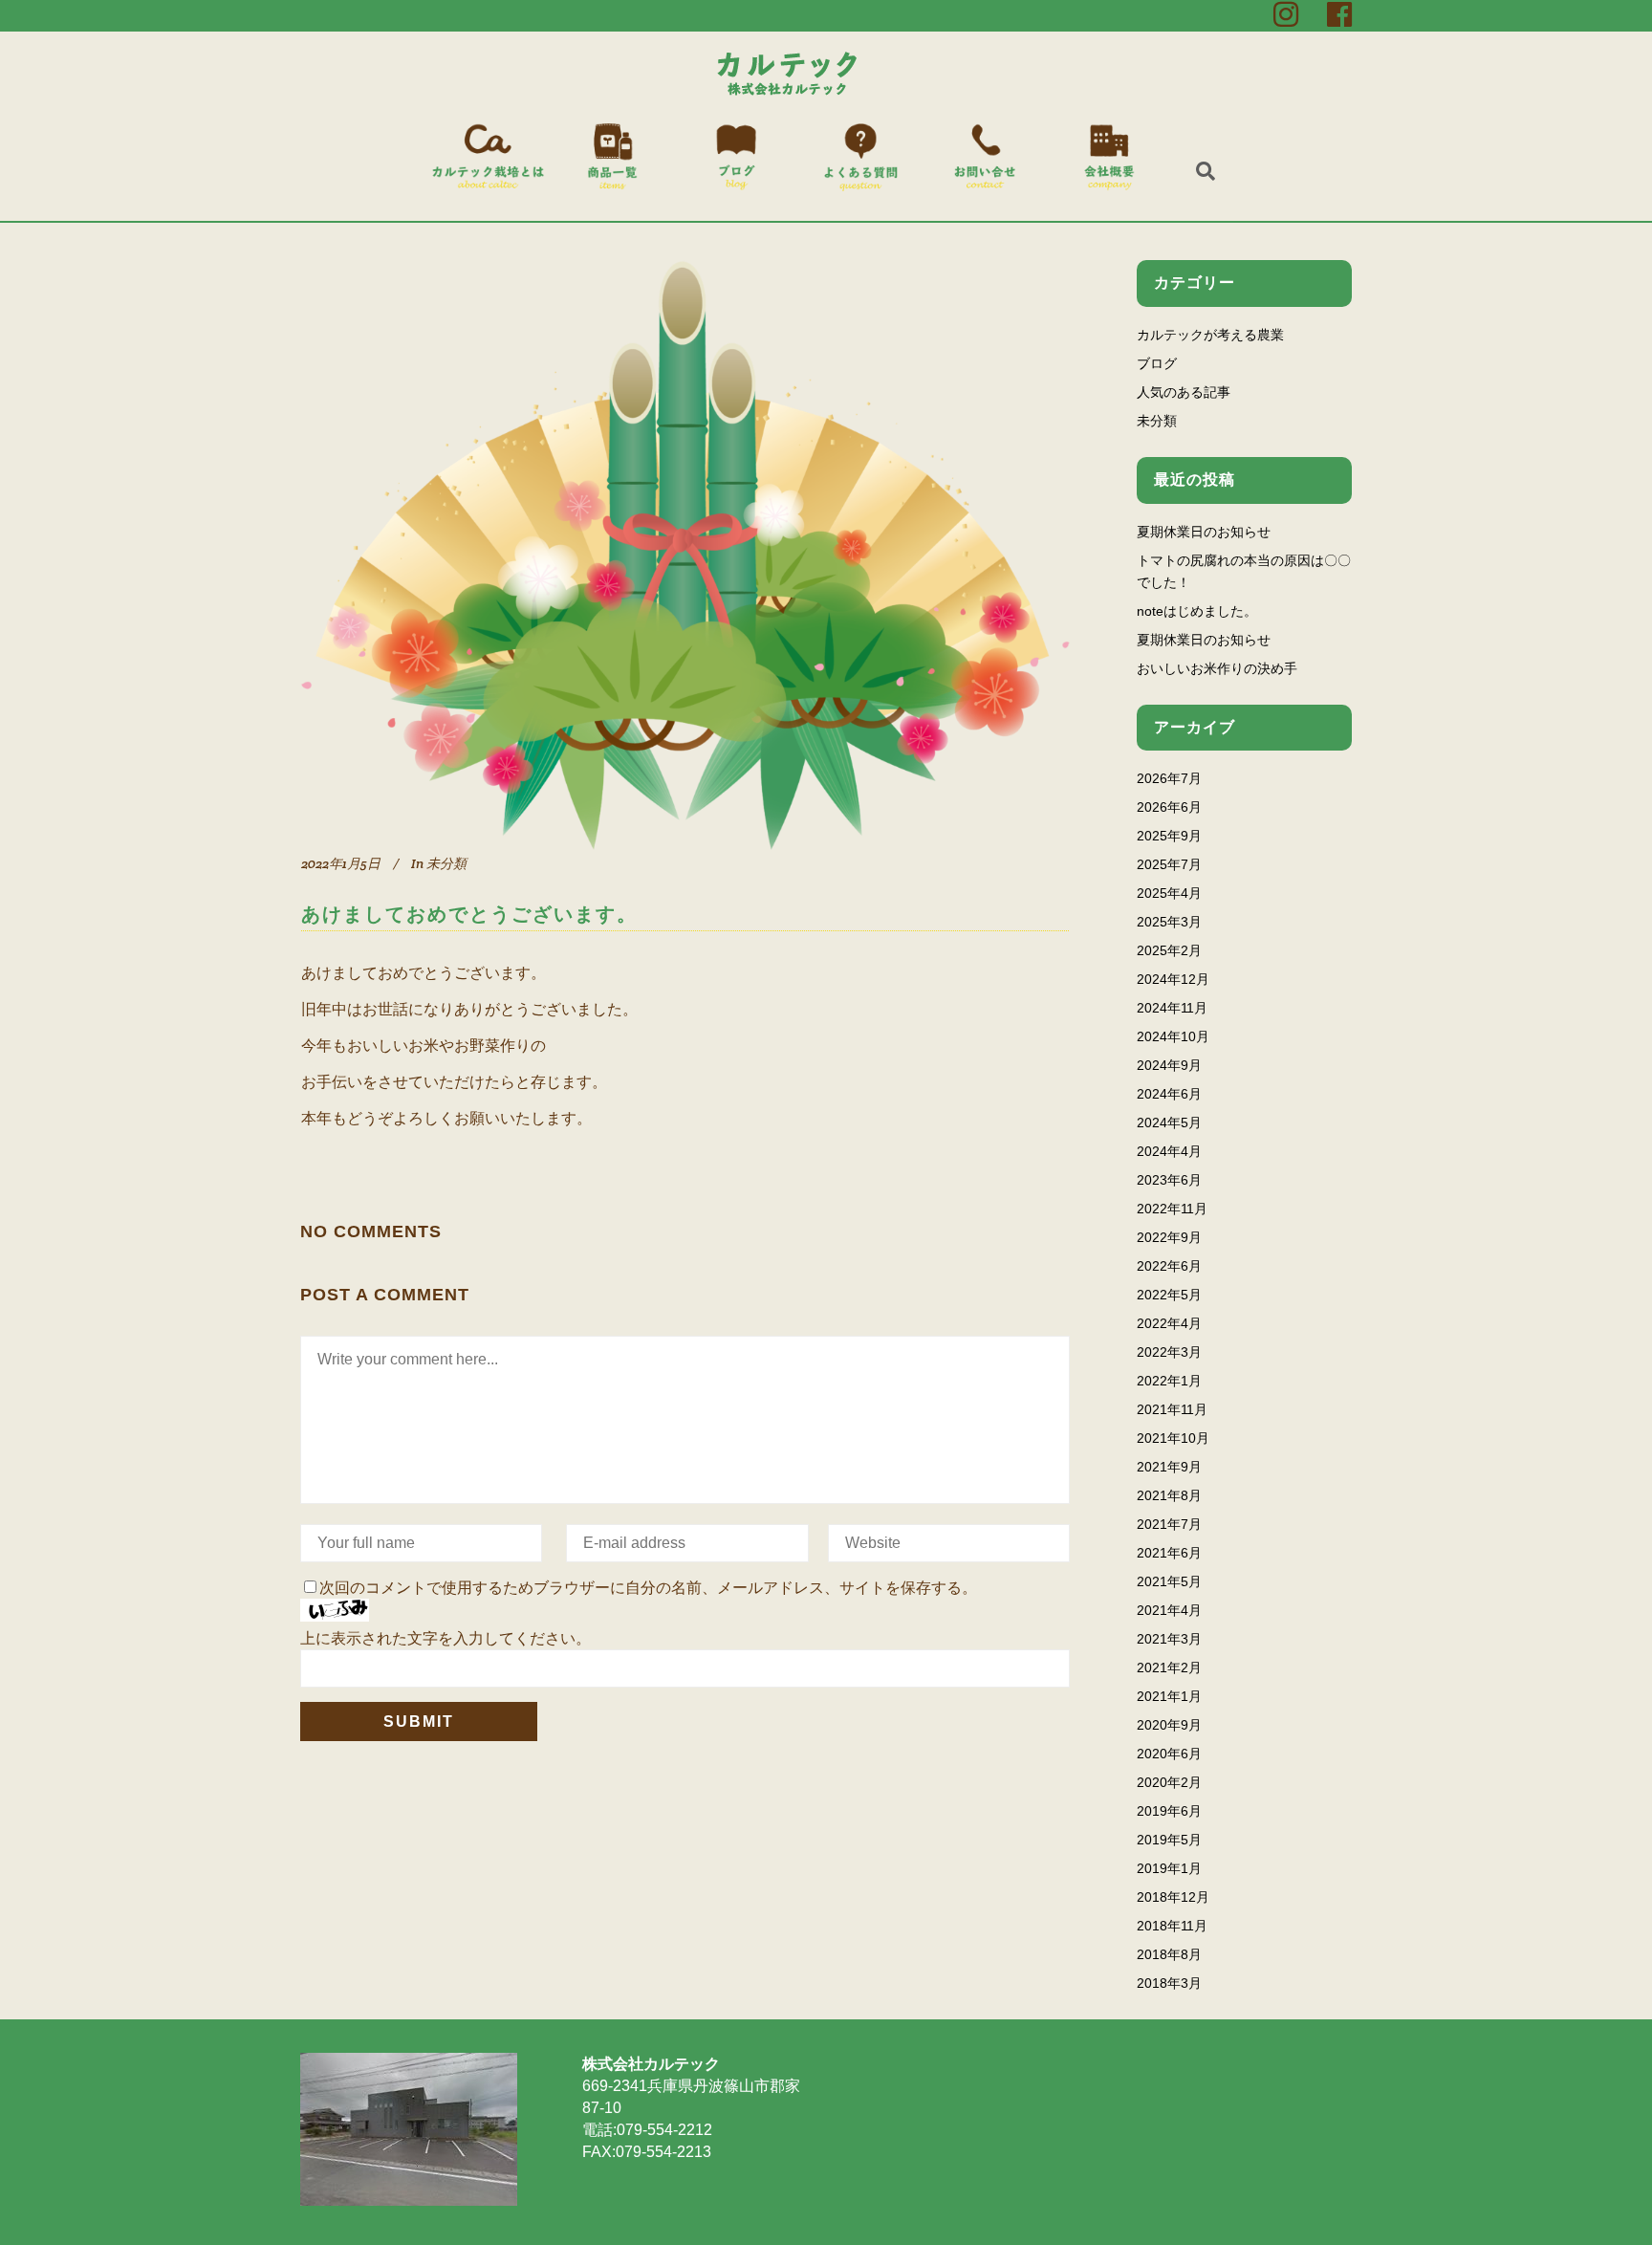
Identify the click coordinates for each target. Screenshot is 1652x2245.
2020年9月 (1169, 1725)
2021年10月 (1173, 1438)
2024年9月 (1169, 1065)
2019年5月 (1169, 1840)
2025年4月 (1169, 893)
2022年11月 (1172, 1209)
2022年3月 (1169, 1352)
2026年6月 (1169, 807)
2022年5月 (1169, 1295)
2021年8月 (1169, 1495)
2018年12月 (1173, 1897)
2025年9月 (1169, 836)
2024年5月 (1169, 1122)
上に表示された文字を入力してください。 (446, 1638)
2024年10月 (1173, 1036)
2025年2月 (1169, 950)
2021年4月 (1169, 1610)
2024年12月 (1173, 979)
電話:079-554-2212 (647, 2130)
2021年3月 (1169, 1639)
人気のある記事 (1184, 392)
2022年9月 (1169, 1237)
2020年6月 (1169, 1754)
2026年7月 (1169, 778)
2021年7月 (1169, 1524)
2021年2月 (1169, 1667)
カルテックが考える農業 (1210, 335)
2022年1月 (1169, 1381)
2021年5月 (1169, 1581)
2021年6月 (1169, 1553)
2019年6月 (1169, 1811)
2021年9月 (1169, 1467)
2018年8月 (1169, 1954)
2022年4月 (1169, 1323)
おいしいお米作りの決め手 (1217, 668)
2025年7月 (1169, 864)
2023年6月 (1169, 1180)
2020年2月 (1169, 1782)
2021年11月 (1172, 1409)
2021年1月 (1169, 1696)
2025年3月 (1169, 922)
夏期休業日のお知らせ (1204, 532)
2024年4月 (1169, 1151)
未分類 (446, 863)
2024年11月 (1172, 1008)
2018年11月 (1172, 1926)
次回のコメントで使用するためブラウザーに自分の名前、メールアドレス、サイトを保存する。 (648, 1588)
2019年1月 (1169, 1868)
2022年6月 (1169, 1266)
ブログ (1157, 363)
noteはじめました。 (1197, 611)
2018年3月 (1169, 1983)
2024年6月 (1169, 1094)
